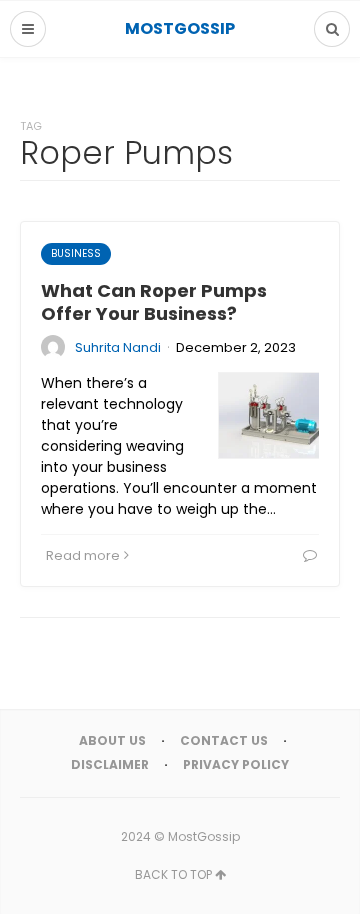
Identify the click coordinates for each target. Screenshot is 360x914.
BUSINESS (76, 253)
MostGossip (204, 836)
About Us (112, 740)
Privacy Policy (236, 764)
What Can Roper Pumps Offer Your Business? (154, 302)
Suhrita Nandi (118, 347)
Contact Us (224, 740)
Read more (83, 555)
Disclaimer (110, 764)
